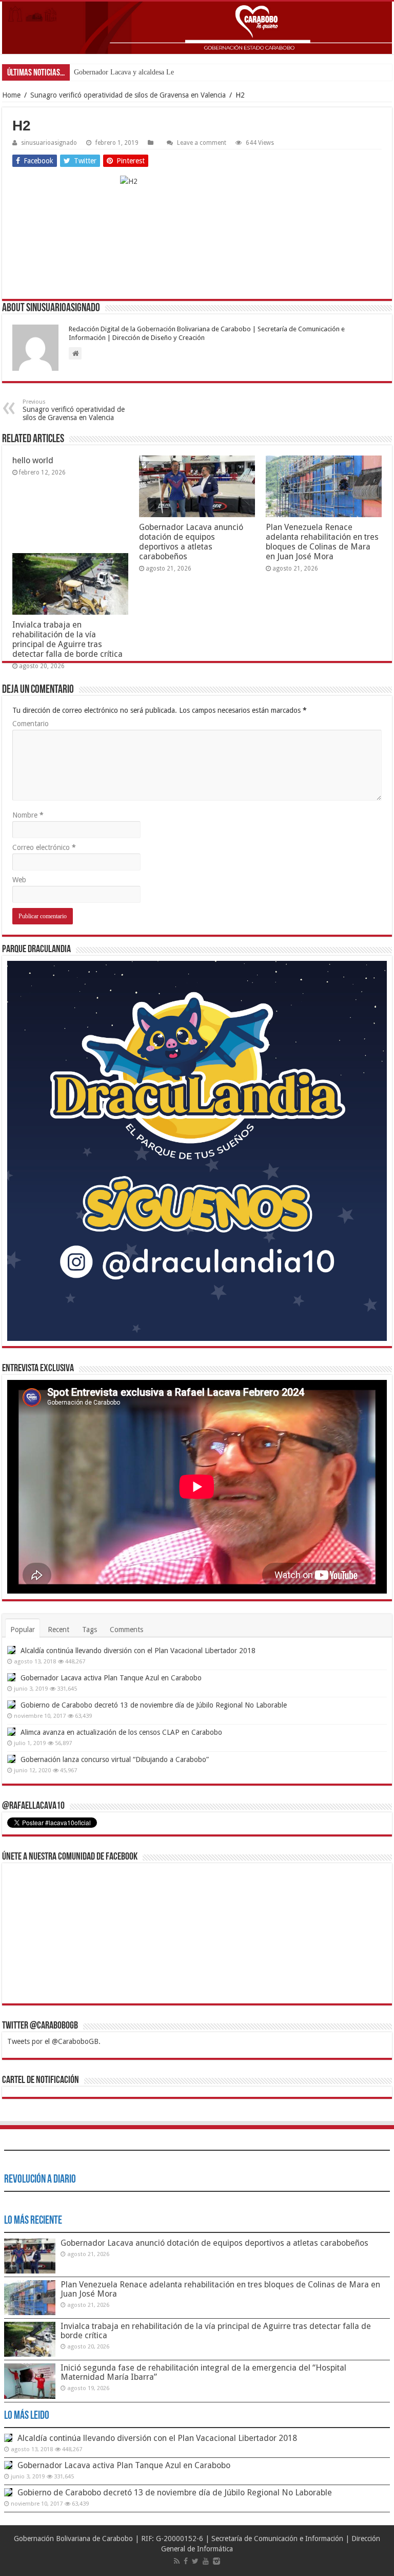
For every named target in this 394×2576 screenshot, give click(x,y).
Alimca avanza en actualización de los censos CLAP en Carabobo (121, 1732)
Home (11, 95)
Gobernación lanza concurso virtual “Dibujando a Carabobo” (115, 1759)
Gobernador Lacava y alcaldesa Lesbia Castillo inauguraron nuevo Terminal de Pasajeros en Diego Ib (221, 72)
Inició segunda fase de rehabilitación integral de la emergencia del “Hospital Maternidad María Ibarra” (203, 2372)
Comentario (31, 724)
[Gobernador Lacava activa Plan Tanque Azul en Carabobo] (11, 1677)
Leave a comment (202, 143)
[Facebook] (186, 2561)
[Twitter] (195, 2561)
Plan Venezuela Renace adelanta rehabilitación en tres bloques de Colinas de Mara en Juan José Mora (322, 542)
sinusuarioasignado (49, 143)
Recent (58, 1630)
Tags (90, 1630)
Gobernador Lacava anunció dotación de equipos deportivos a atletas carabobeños (191, 542)
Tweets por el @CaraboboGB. (54, 2041)
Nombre (28, 815)
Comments (126, 1630)
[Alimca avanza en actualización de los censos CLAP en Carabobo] (11, 1732)
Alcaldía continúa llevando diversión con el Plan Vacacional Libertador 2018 (138, 1651)
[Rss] (177, 2561)
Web (19, 880)
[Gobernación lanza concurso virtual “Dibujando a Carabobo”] (11, 1759)
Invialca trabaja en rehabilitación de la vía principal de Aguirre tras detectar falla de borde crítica (67, 639)
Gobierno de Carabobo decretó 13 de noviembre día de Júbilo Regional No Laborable (154, 1705)
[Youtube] (206, 2561)
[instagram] (216, 2561)
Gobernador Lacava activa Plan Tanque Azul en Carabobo (111, 1678)
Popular (23, 1630)
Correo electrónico (44, 847)
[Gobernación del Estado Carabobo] (197, 28)
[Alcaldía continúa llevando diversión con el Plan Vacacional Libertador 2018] (11, 1650)
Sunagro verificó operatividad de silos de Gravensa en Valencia (128, 95)
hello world (33, 460)
